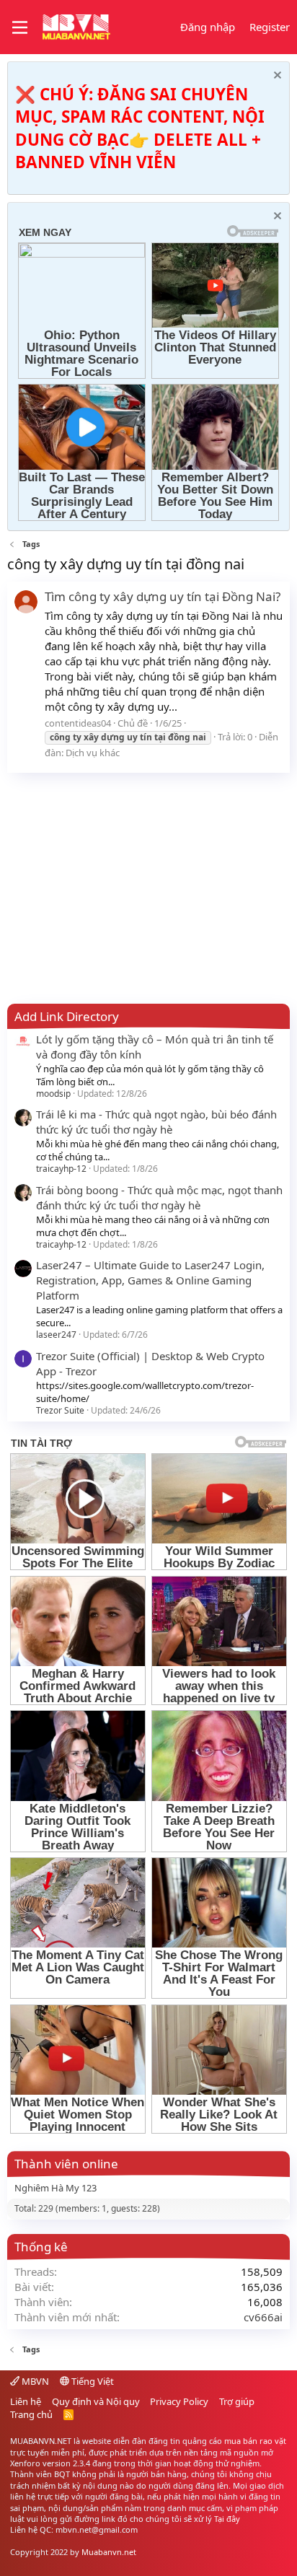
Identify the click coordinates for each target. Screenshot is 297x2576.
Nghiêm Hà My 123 (56, 2188)
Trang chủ (31, 2414)
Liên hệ (26, 2401)
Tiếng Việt (92, 2381)
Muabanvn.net (109, 2552)
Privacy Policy (179, 2401)
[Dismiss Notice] (276, 77)
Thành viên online (66, 2164)
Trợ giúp (237, 2401)
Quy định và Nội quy (96, 2401)
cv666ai (263, 2317)
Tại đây (227, 2519)
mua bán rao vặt (255, 2441)
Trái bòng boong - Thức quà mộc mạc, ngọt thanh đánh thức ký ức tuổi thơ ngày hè (159, 1197)
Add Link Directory (67, 1016)
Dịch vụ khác (93, 753)
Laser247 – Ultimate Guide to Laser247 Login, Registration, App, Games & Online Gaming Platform (150, 1280)
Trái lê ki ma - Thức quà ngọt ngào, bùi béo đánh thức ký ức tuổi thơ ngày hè (156, 1122)
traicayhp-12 (61, 1169)
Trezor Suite (60, 1410)
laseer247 (56, 1335)
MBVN (34, 2381)
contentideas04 (78, 723)
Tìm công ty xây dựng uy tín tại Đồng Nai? (163, 596)
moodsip (53, 1094)
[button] (20, 27)
